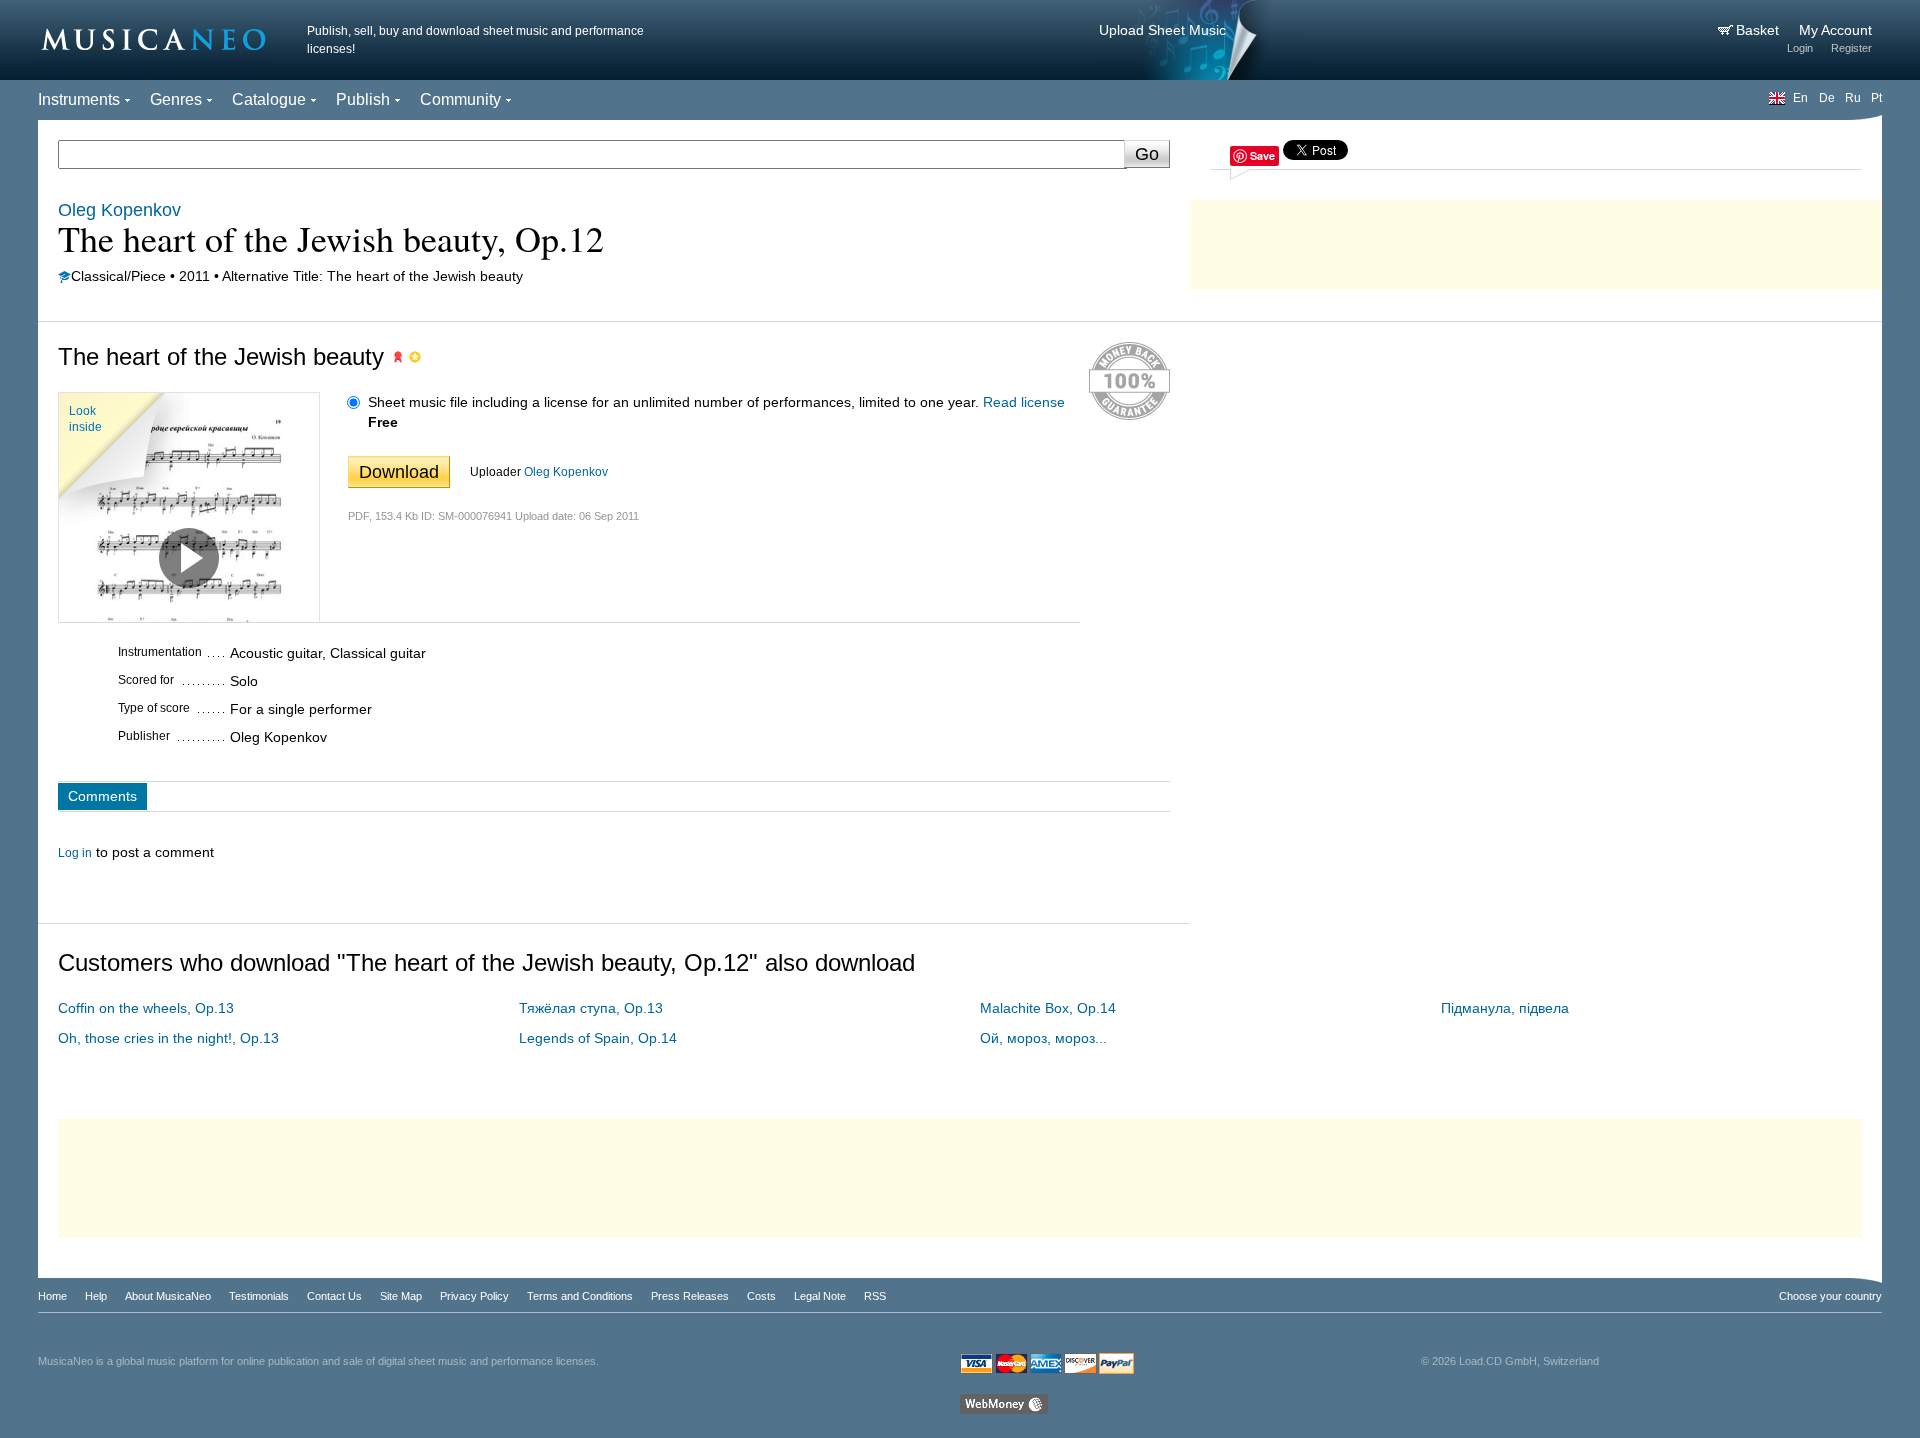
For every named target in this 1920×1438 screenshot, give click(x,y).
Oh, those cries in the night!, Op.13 (168, 1038)
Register (1851, 48)
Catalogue (269, 99)
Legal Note (820, 1296)
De (1827, 98)
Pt (1876, 98)
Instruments (79, 99)
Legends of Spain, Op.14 (598, 1038)
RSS (875, 1296)
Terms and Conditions (580, 1296)
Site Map (401, 1296)
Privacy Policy (474, 1296)
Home (52, 1296)
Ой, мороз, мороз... (1043, 1038)
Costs (761, 1296)
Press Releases (690, 1296)
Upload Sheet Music (1162, 30)
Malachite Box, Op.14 (1048, 1008)
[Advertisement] (1536, 240)
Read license (1024, 402)
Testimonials (259, 1296)
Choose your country (1830, 1296)
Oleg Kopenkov (566, 472)
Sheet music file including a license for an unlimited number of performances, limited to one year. (673, 402)
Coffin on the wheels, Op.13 (146, 1008)
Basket (1759, 30)
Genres (176, 99)
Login (1800, 48)
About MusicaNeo (168, 1296)
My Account (1835, 30)
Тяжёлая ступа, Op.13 (591, 1008)
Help (96, 1296)
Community (460, 99)
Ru (1853, 98)
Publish (363, 99)
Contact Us (334, 1296)
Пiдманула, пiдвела (1505, 1008)
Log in (75, 853)
